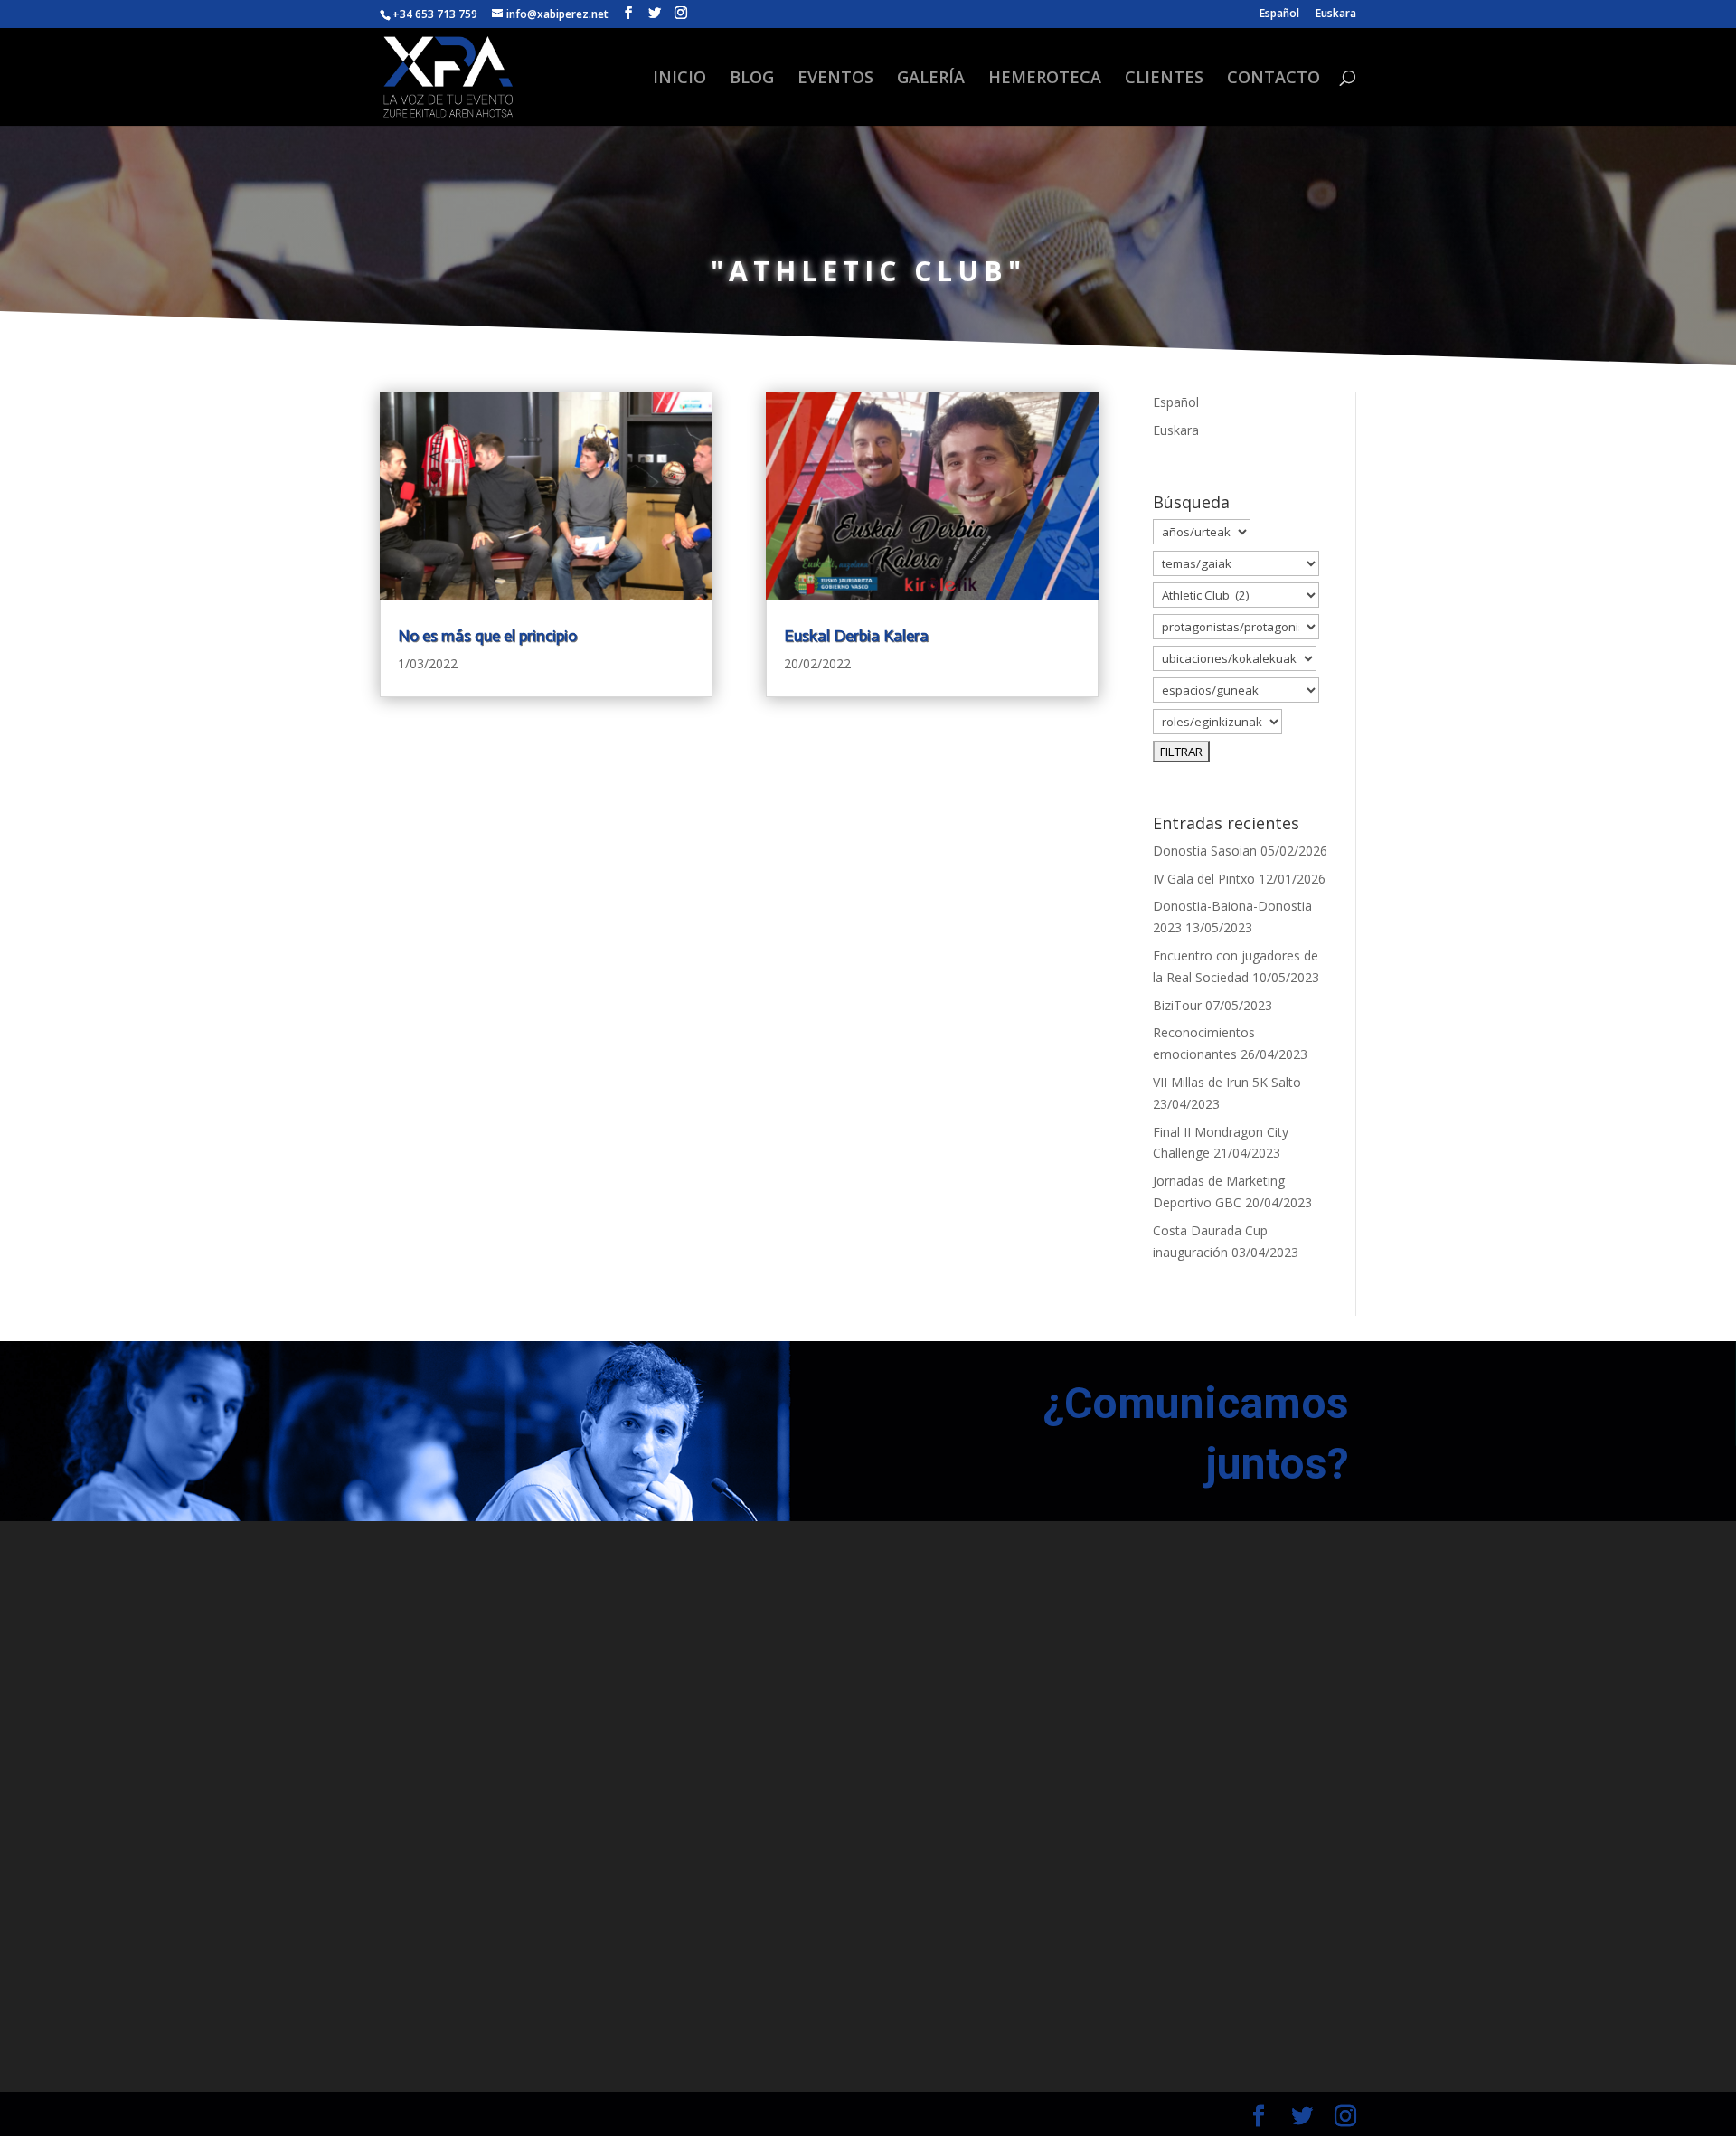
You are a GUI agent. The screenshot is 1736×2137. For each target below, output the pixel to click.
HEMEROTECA (1045, 79)
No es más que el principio (487, 636)
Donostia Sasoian (1205, 851)
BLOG (752, 79)
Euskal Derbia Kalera (856, 636)
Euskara (1336, 14)
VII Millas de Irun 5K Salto (1227, 1082)
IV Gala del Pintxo (1204, 879)
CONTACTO (1274, 79)
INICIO (679, 79)
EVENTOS (835, 79)
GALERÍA (931, 79)
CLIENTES (1164, 79)
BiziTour (1177, 1005)
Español (1279, 14)
